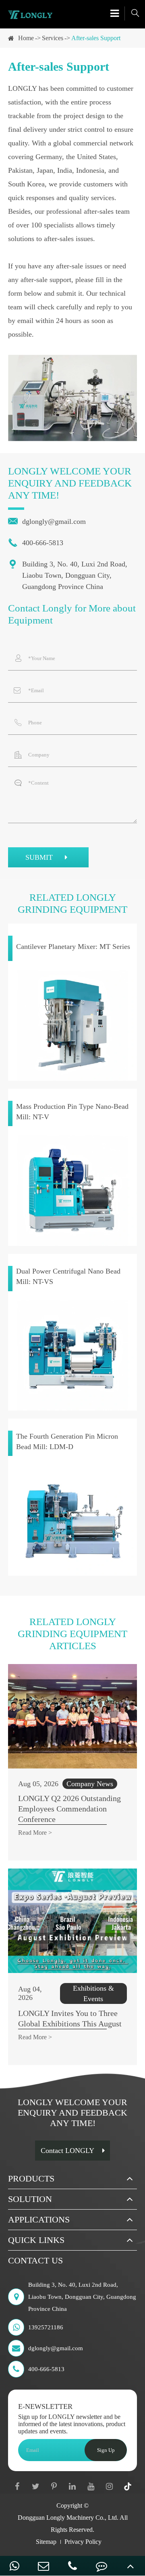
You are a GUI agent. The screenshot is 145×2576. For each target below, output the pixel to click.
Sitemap (46, 2542)
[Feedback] (101, 2566)
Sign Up (106, 2450)
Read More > (35, 1833)
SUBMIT (40, 857)
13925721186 (46, 2327)
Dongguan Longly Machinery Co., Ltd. (68, 2518)
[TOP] (130, 2566)
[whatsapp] (14, 2566)
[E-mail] (43, 2566)
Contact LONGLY (67, 2151)
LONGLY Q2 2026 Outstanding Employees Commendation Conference (69, 1809)
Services (53, 38)
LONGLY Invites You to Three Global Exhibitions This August (70, 2018)
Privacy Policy (83, 2542)
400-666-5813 (36, 543)
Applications (39, 2219)
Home (26, 38)
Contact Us (35, 2260)
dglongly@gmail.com (47, 521)
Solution (30, 2199)
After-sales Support (96, 38)
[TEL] (72, 2566)
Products (31, 2178)
